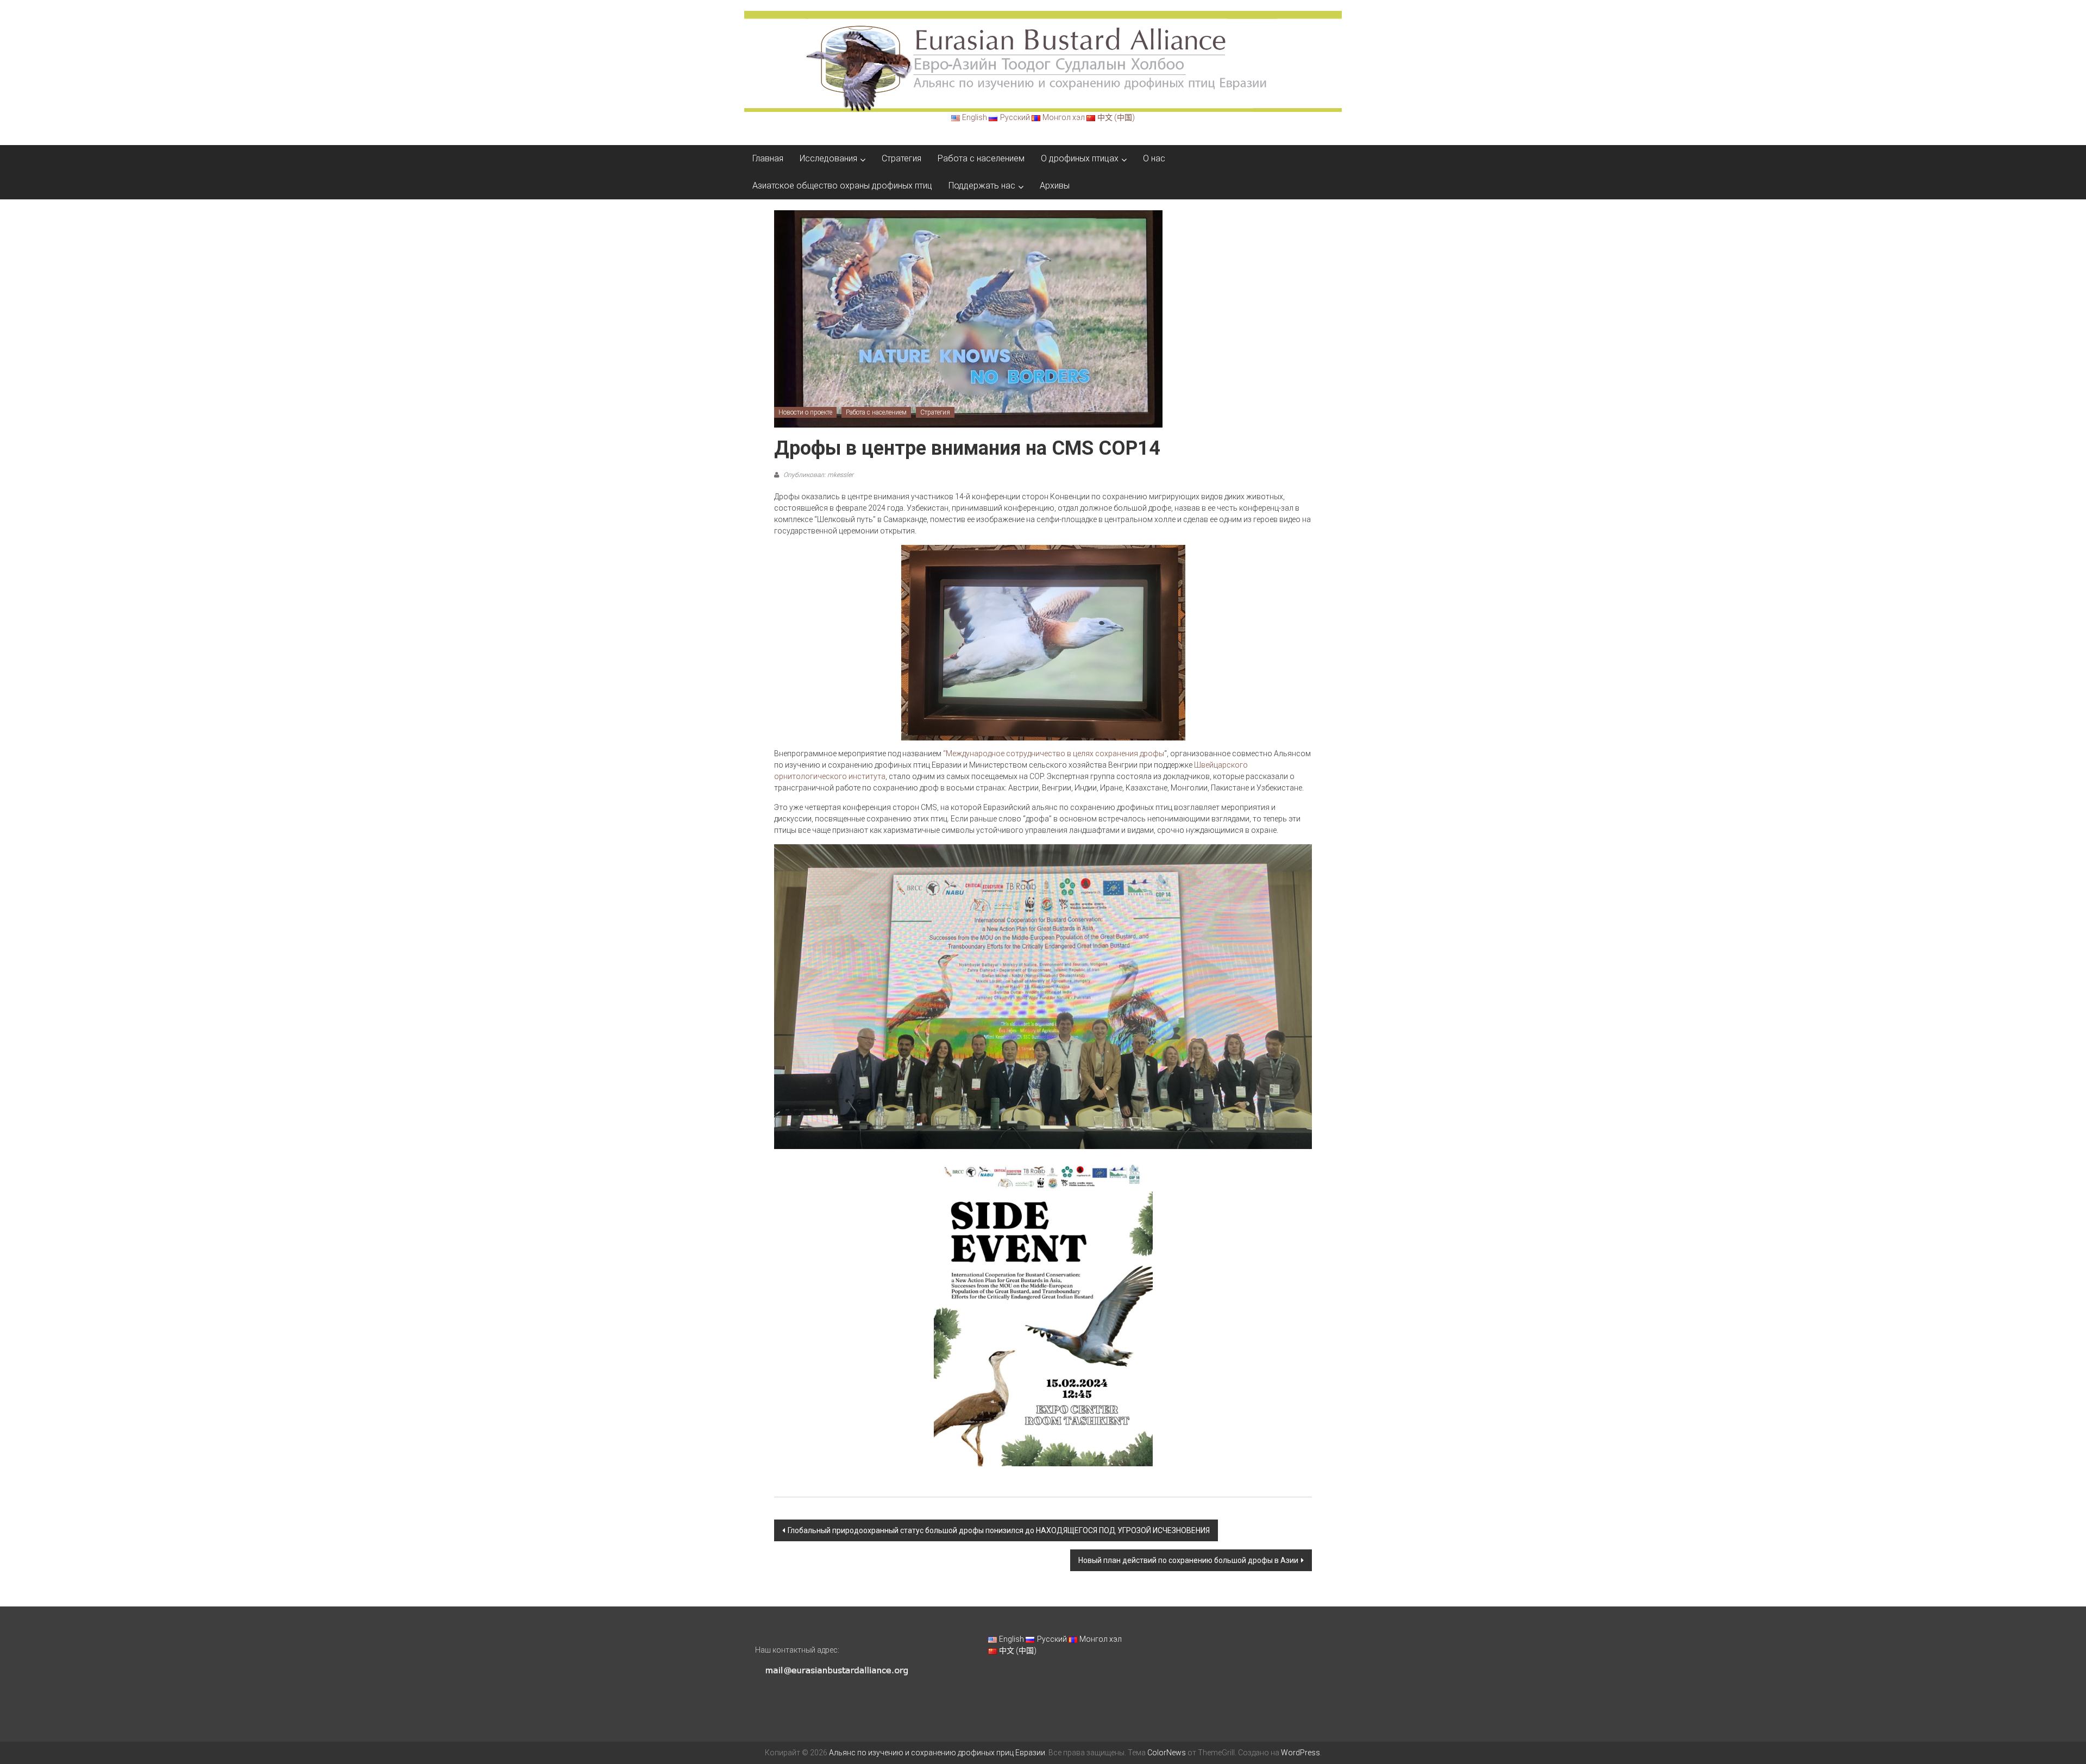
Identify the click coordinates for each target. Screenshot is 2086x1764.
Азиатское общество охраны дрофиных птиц (842, 186)
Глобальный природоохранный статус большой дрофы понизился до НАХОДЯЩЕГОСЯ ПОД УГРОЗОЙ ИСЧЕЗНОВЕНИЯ (999, 1530)
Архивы (1055, 186)
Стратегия (901, 158)
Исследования (828, 158)
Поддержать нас (982, 186)
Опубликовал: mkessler (818, 475)
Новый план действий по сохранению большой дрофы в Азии (1188, 1560)
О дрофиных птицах (1080, 158)
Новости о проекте (805, 412)
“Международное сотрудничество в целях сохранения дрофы (1054, 754)
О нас (1154, 158)
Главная (768, 158)
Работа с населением (981, 158)
